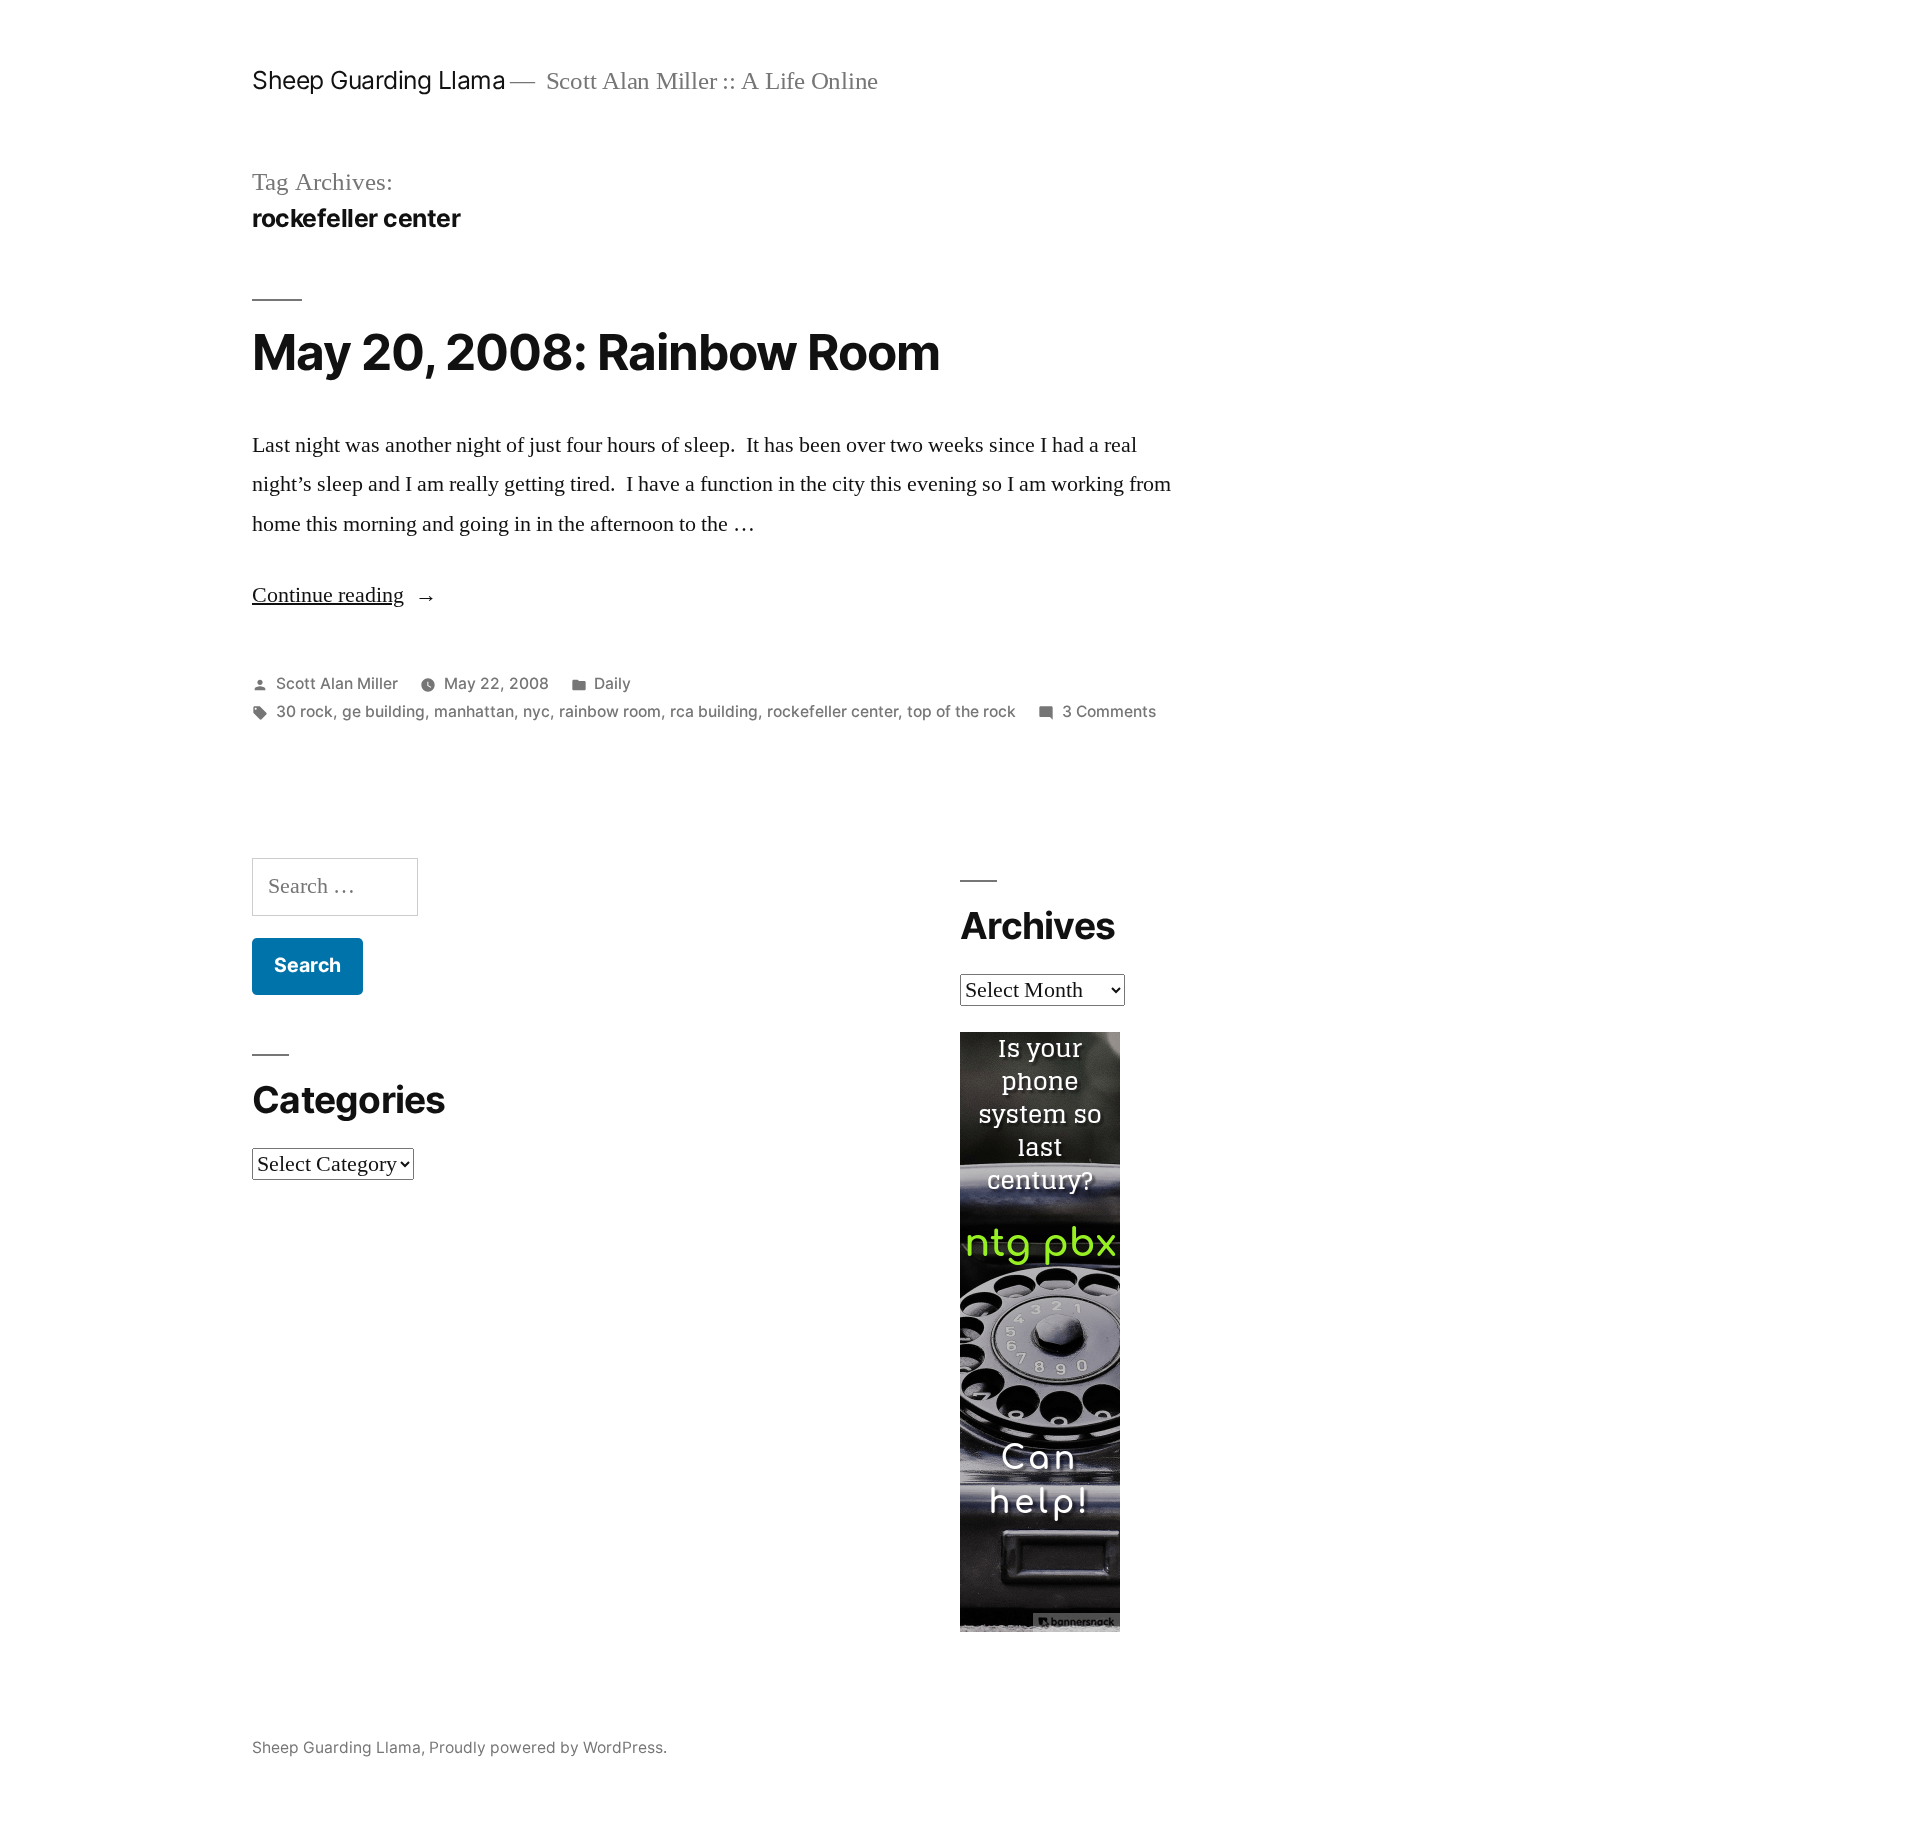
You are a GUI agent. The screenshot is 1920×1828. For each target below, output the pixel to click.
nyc (536, 711)
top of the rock (961, 711)
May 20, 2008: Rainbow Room (596, 352)
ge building (383, 711)
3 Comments (1109, 711)
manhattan (474, 711)
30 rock (304, 711)
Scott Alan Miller (337, 683)
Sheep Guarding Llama (378, 80)
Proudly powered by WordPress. (548, 1747)
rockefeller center (832, 711)
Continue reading (344, 595)
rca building (714, 711)
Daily (612, 683)
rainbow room (610, 711)
